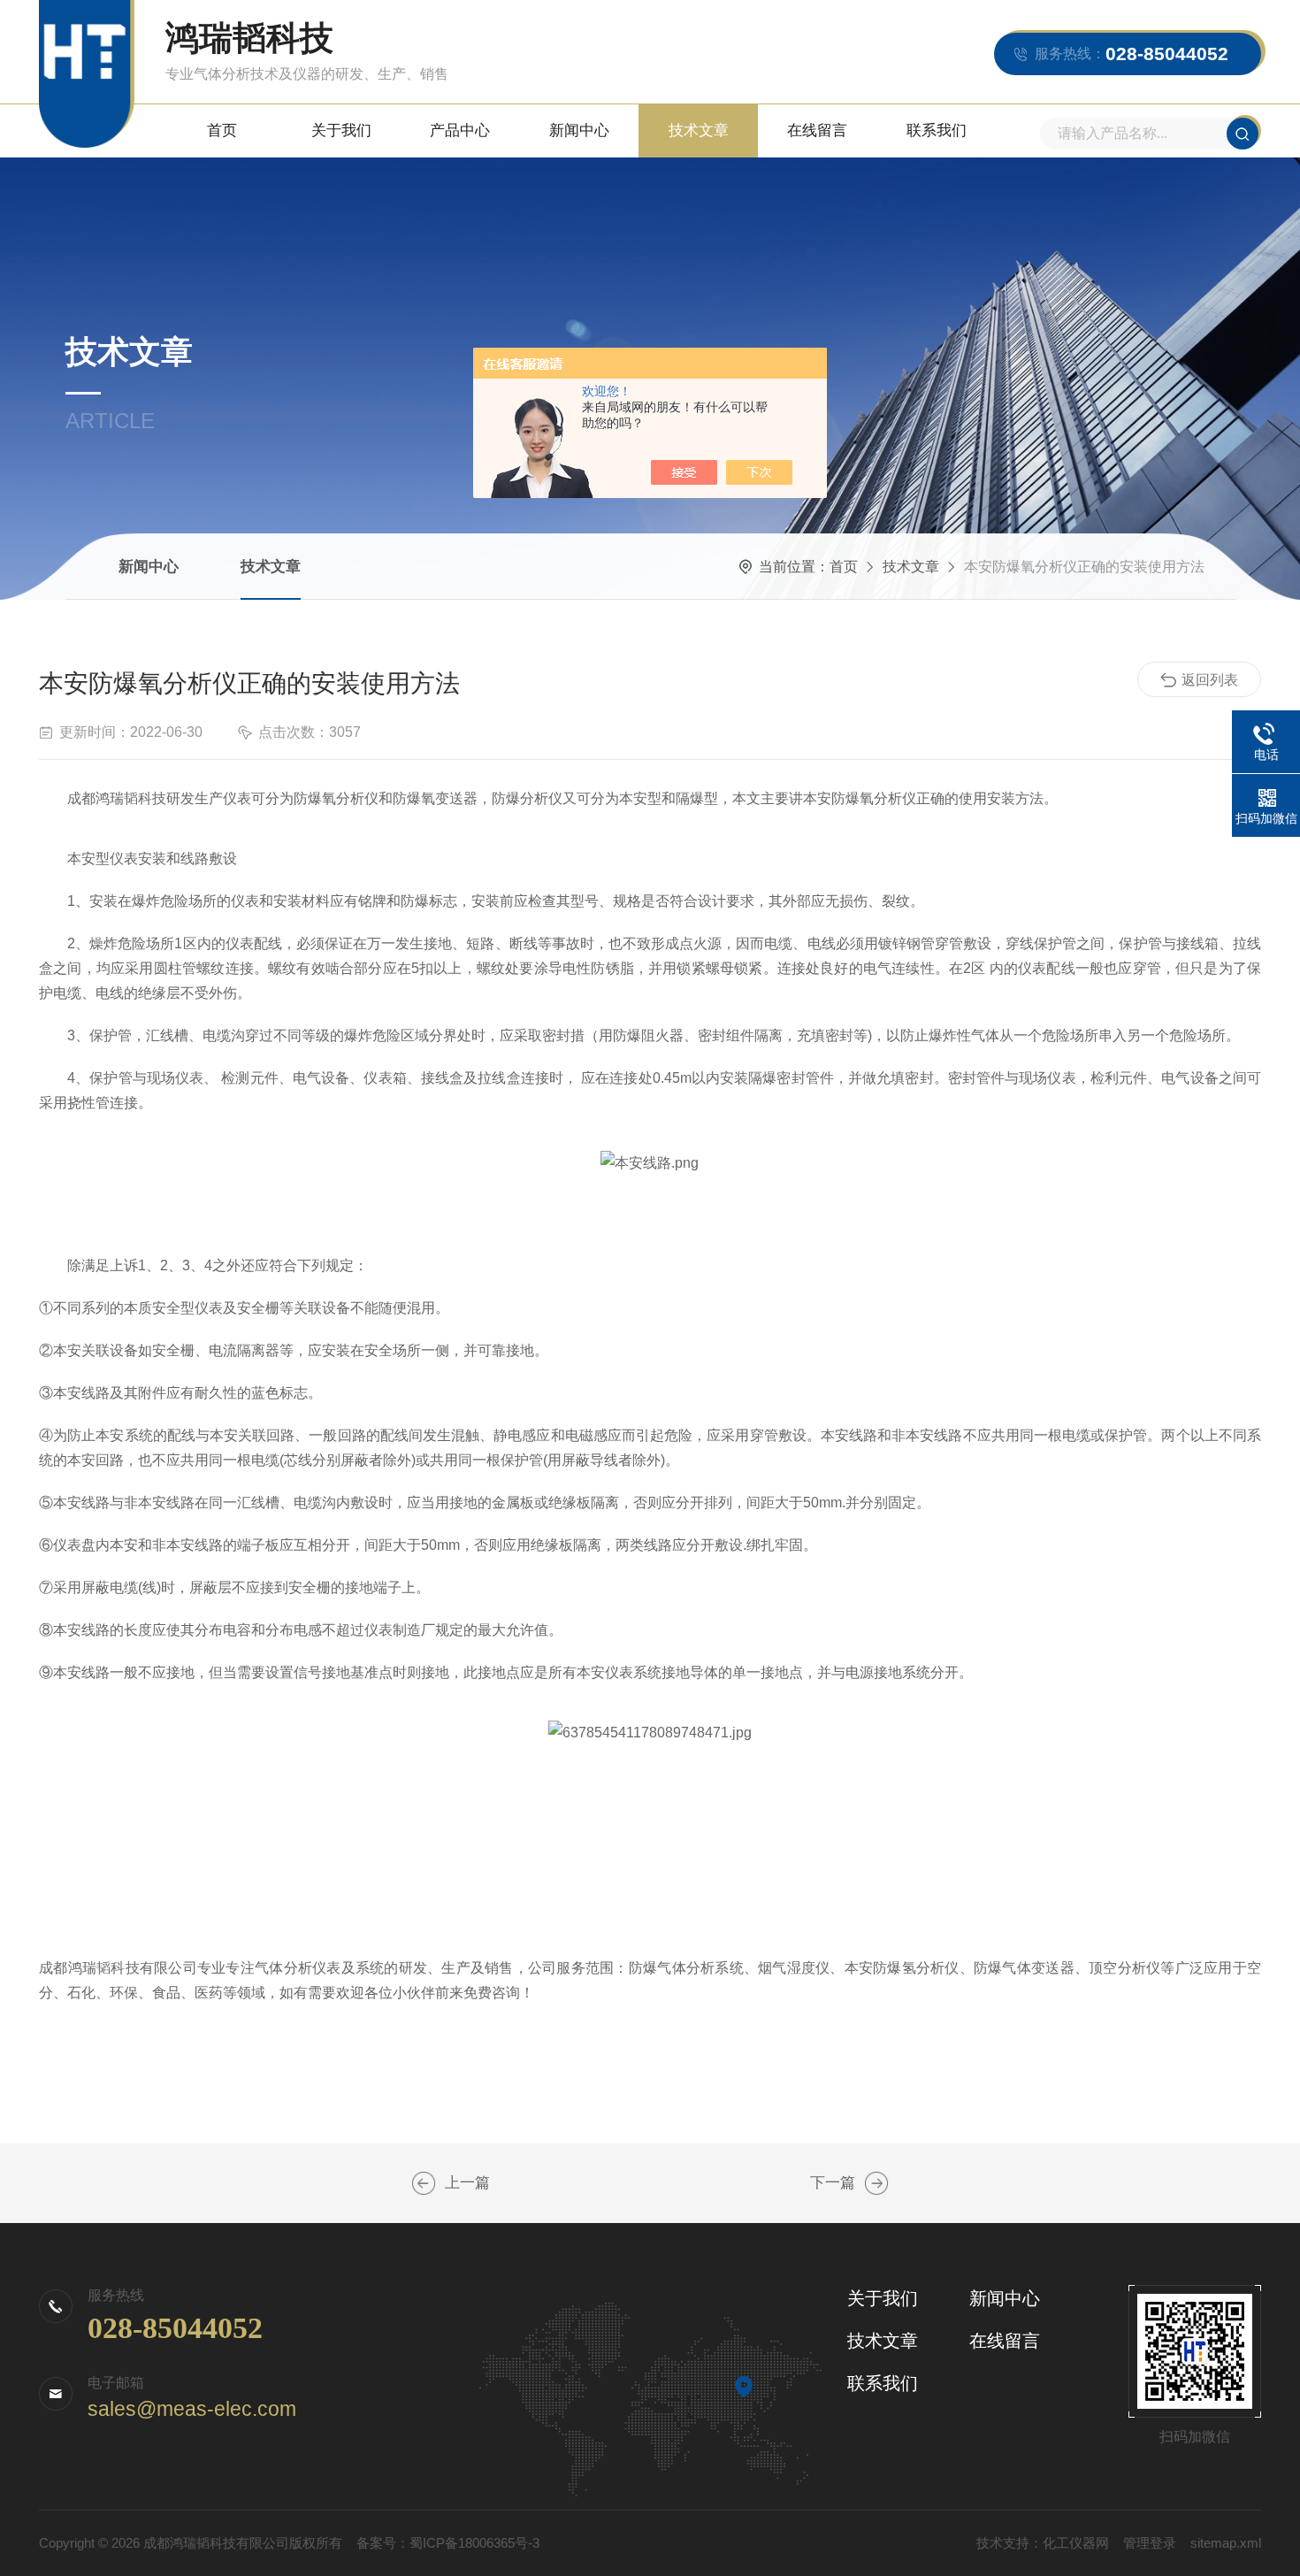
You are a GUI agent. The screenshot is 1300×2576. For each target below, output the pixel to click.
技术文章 (699, 130)
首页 (222, 130)
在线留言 (817, 130)
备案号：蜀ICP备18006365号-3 (448, 2543)
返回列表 (1210, 680)
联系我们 (937, 130)
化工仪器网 (1076, 2543)
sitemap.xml (1226, 2543)
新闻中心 (579, 130)
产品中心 (460, 130)
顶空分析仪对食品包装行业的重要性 (876, 2183)
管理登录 (1150, 2543)
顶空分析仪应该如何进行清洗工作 (424, 2183)
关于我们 (341, 130)
